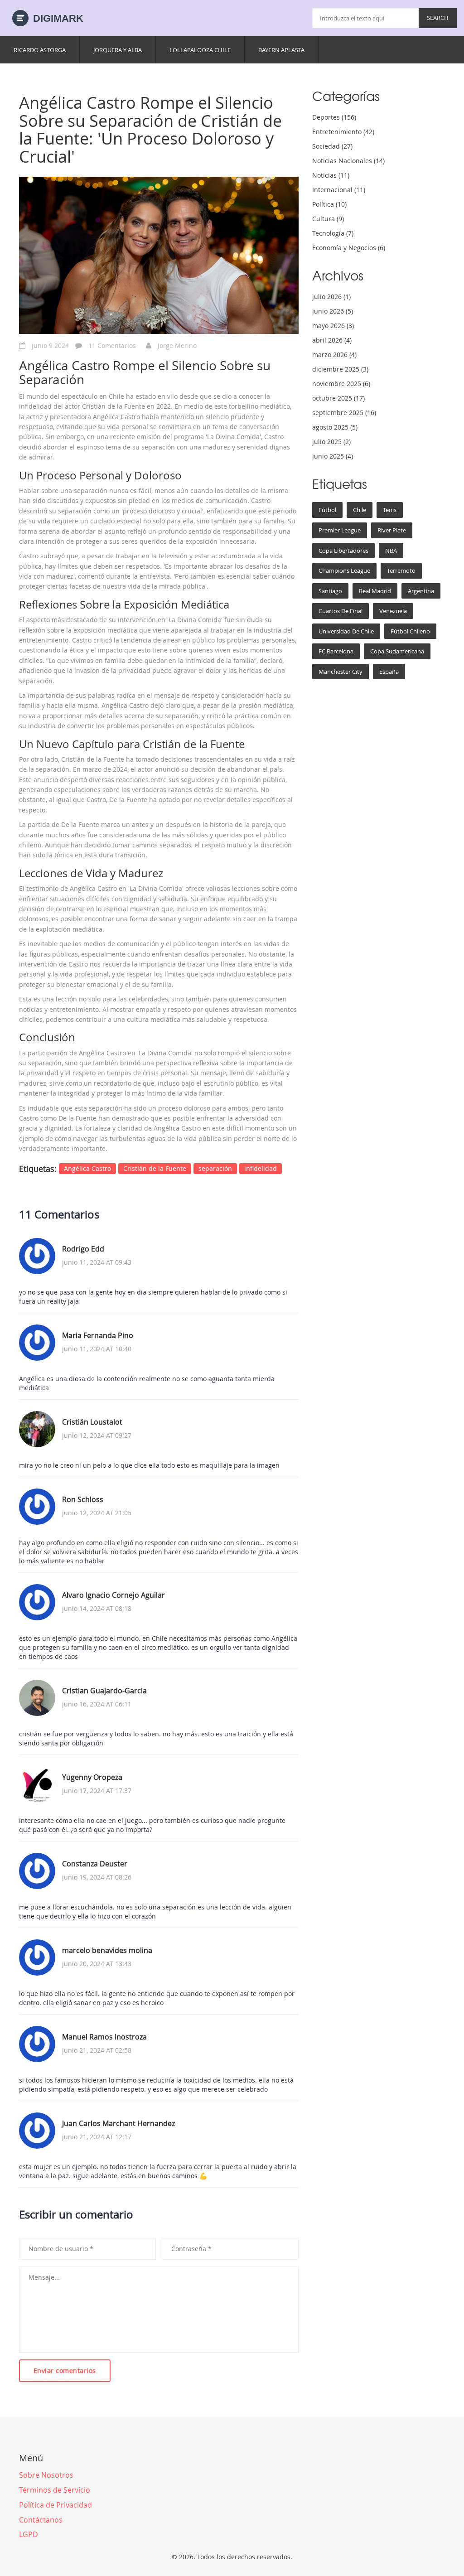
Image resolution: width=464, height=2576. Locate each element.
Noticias (331, 175)
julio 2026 (331, 297)
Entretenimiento (343, 132)
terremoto (401, 570)
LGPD (29, 2534)
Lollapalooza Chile (200, 50)
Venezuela (393, 611)
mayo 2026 (333, 326)
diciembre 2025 (340, 369)
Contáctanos (41, 2520)
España (389, 672)
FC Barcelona (336, 651)
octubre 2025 (338, 398)
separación (215, 1168)
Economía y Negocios (349, 248)
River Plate (392, 530)
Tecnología (333, 233)
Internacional (339, 190)
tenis (390, 510)
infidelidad (261, 1168)
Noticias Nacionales (348, 161)
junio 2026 (333, 311)
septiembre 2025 (344, 413)
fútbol (327, 510)
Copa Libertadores (343, 551)
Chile (360, 510)
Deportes (334, 117)
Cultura (328, 219)
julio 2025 (331, 442)
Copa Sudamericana (397, 651)
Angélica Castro (87, 1168)
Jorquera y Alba (118, 50)
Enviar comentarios (65, 2371)
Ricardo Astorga (40, 50)
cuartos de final (341, 611)
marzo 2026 (334, 355)
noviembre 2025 (341, 384)
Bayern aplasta (281, 50)
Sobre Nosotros (46, 2475)
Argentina (421, 591)
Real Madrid (375, 591)
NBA (391, 551)
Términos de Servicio (55, 2490)
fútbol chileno (410, 631)
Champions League (344, 570)
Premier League (340, 530)
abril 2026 (332, 340)
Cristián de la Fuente (155, 1168)
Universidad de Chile (346, 631)
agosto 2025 (335, 427)
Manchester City (341, 672)
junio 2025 (333, 456)
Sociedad (332, 146)
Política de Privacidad (56, 2505)
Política (329, 204)
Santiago (330, 591)
